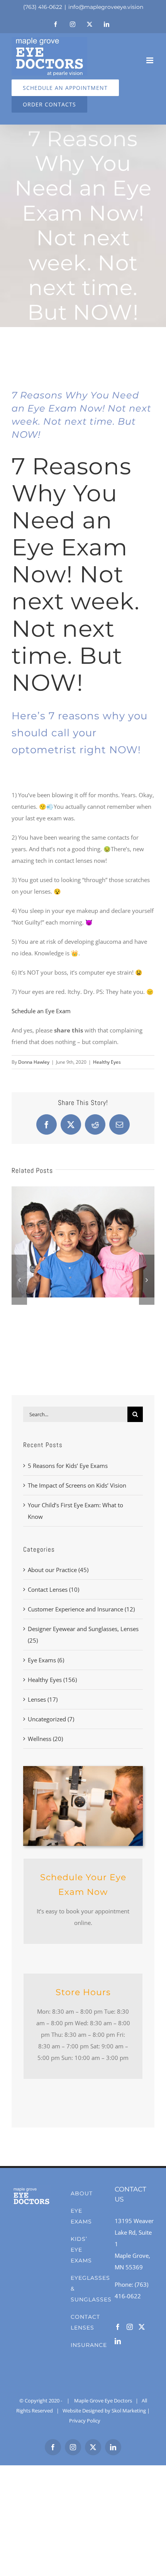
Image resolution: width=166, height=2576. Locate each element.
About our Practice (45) (58, 1570)
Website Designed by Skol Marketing (104, 2411)
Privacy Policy (85, 2421)
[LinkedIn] (118, 2341)
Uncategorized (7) (51, 1719)
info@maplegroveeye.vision (106, 7)
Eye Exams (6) (46, 1660)
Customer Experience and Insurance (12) (81, 1609)
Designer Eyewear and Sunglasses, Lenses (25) (83, 1635)
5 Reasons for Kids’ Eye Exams (68, 1466)
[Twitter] (142, 2327)
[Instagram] (130, 2327)
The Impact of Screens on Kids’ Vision (77, 1485)
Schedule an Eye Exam (41, 1011)
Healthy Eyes (107, 1062)
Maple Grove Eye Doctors (103, 2401)
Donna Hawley (34, 1062)
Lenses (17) (43, 1699)
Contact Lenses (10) (53, 1589)
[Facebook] (118, 2327)
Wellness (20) (45, 1739)
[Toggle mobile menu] (150, 60)
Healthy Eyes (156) (52, 1680)
